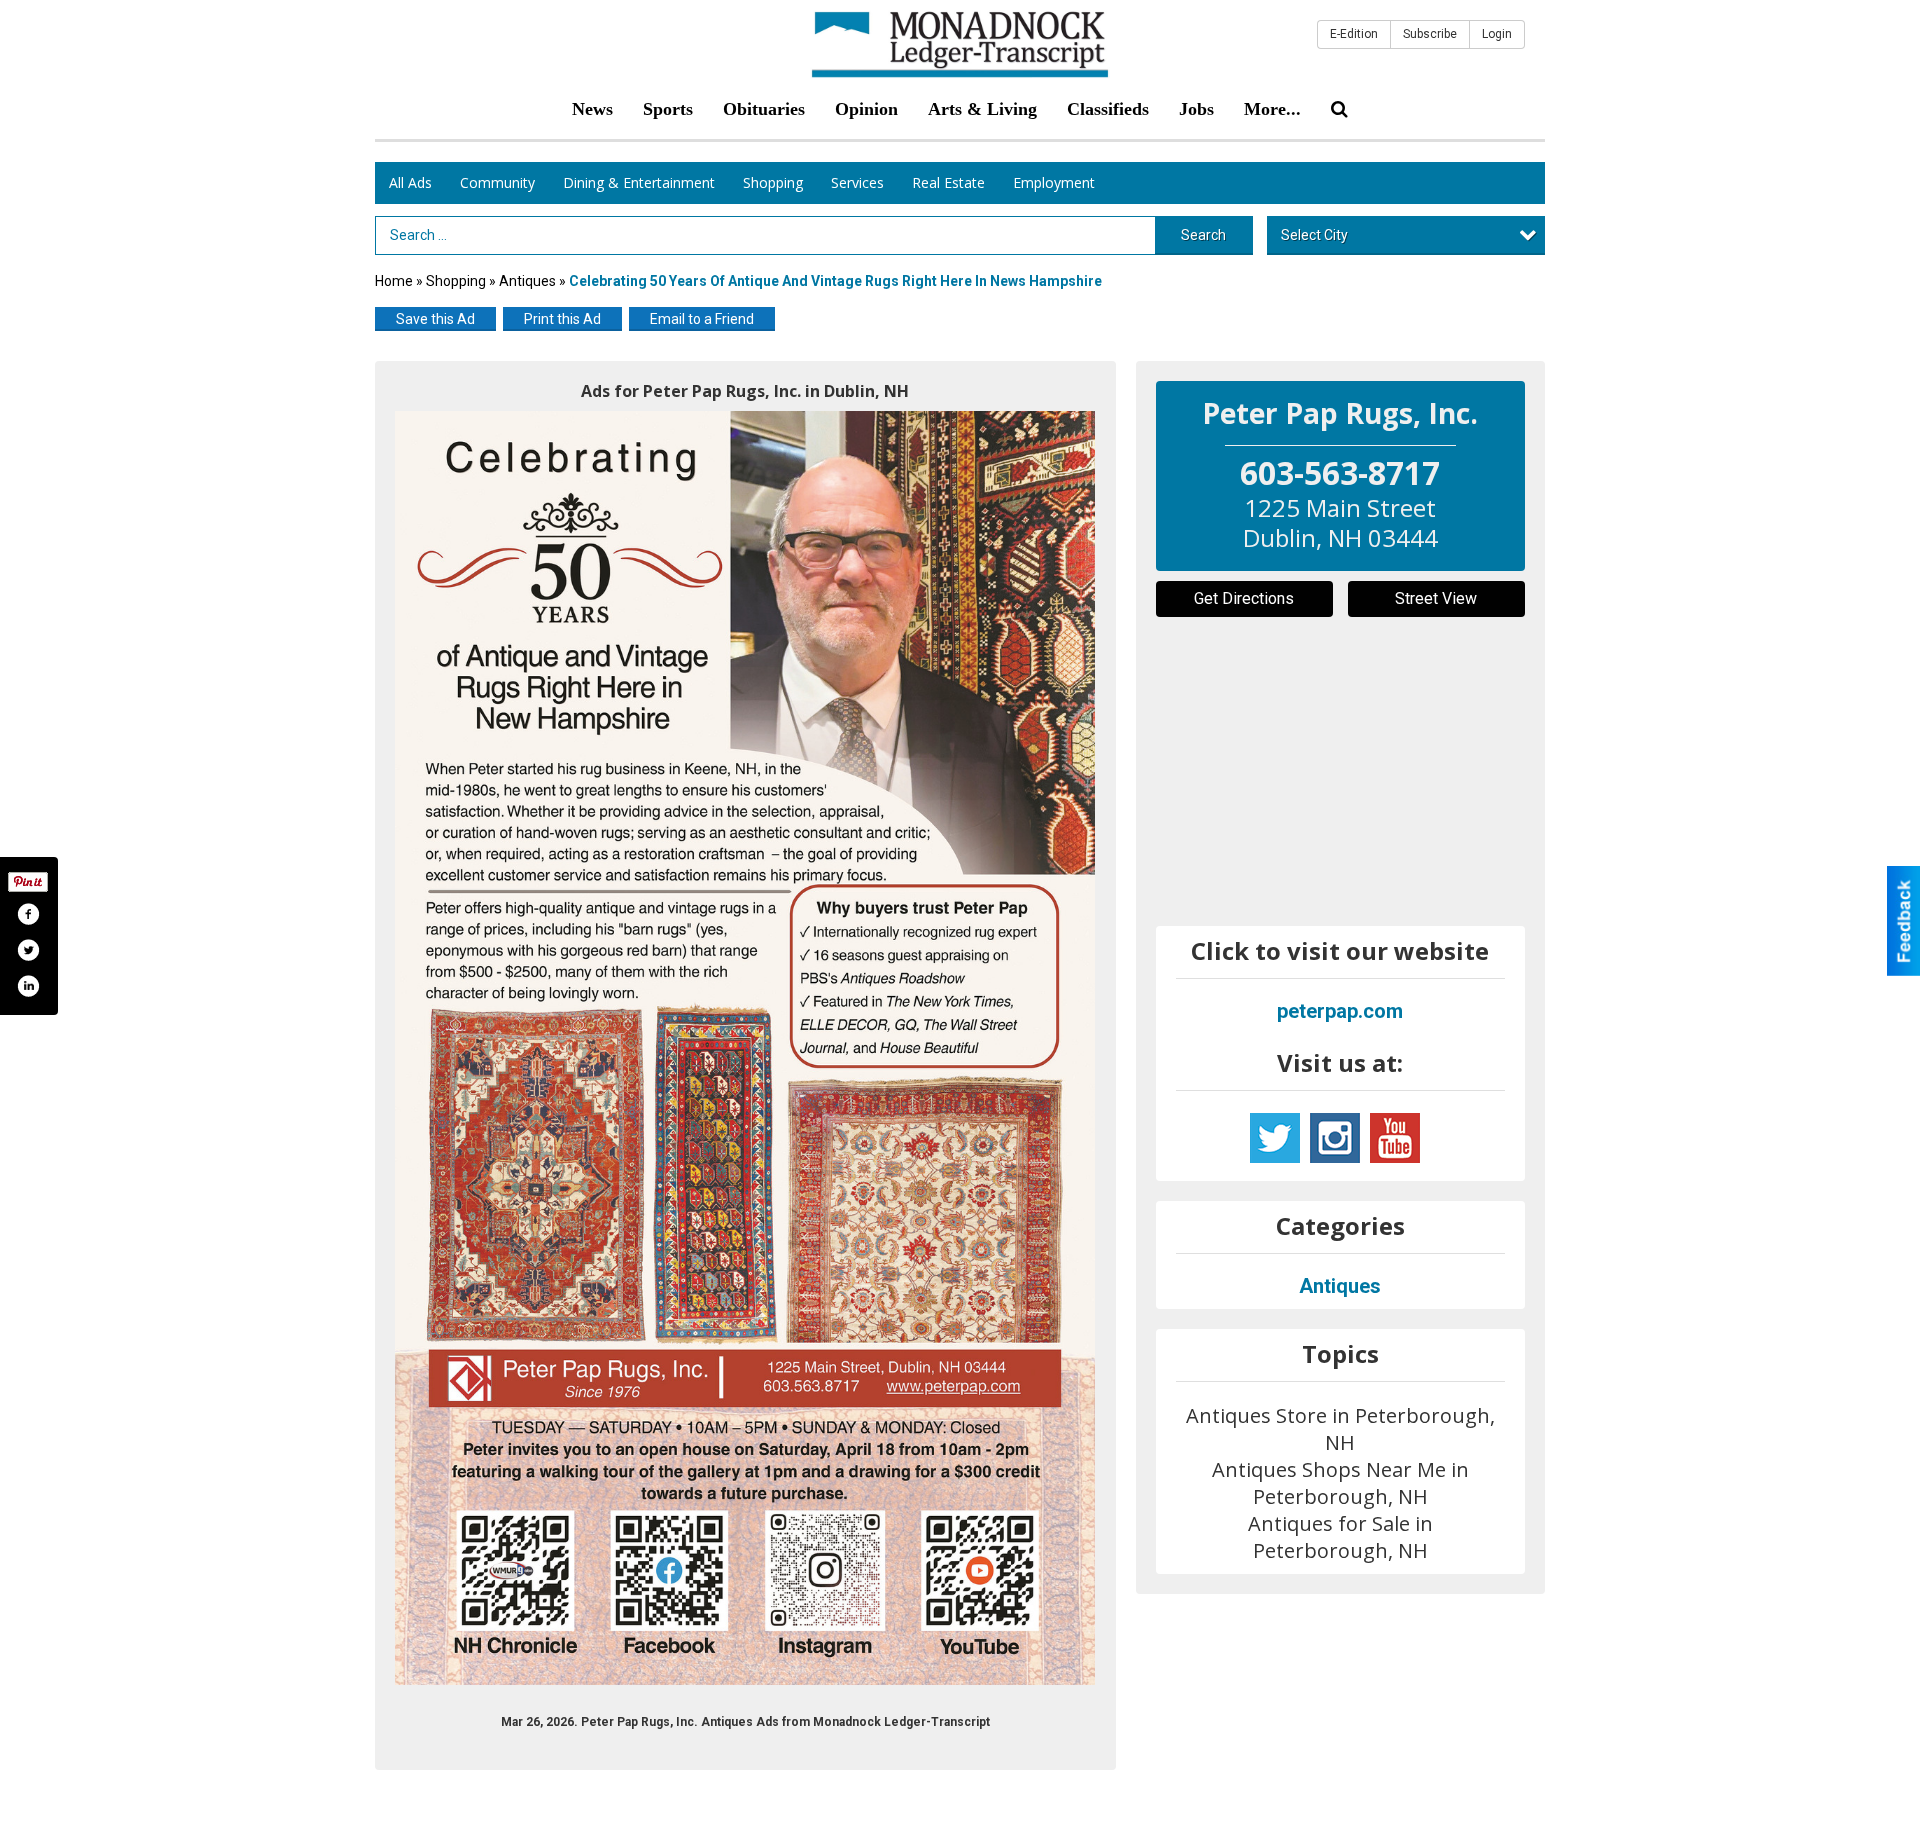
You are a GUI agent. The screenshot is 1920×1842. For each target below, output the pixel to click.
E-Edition (1354, 34)
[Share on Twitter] (28, 950)
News (592, 109)
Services (857, 182)
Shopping (773, 182)
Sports (668, 109)
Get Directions (1244, 598)
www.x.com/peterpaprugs (1275, 1138)
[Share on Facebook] (28, 914)
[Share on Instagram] (28, 986)
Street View (1436, 598)
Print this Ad (562, 319)
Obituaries (764, 109)
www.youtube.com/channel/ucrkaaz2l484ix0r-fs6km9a (1395, 1138)
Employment (1054, 182)
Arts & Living (982, 109)
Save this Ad (435, 319)
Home (394, 281)
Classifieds (1108, 109)
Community (497, 182)
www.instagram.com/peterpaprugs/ (1335, 1138)
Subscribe (1430, 34)
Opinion (866, 109)
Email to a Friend (702, 319)
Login (1497, 34)
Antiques (529, 281)
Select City (1314, 235)
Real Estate (948, 182)
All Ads (410, 182)
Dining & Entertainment (639, 182)
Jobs (1196, 109)
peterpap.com (1340, 1011)
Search (1203, 235)
